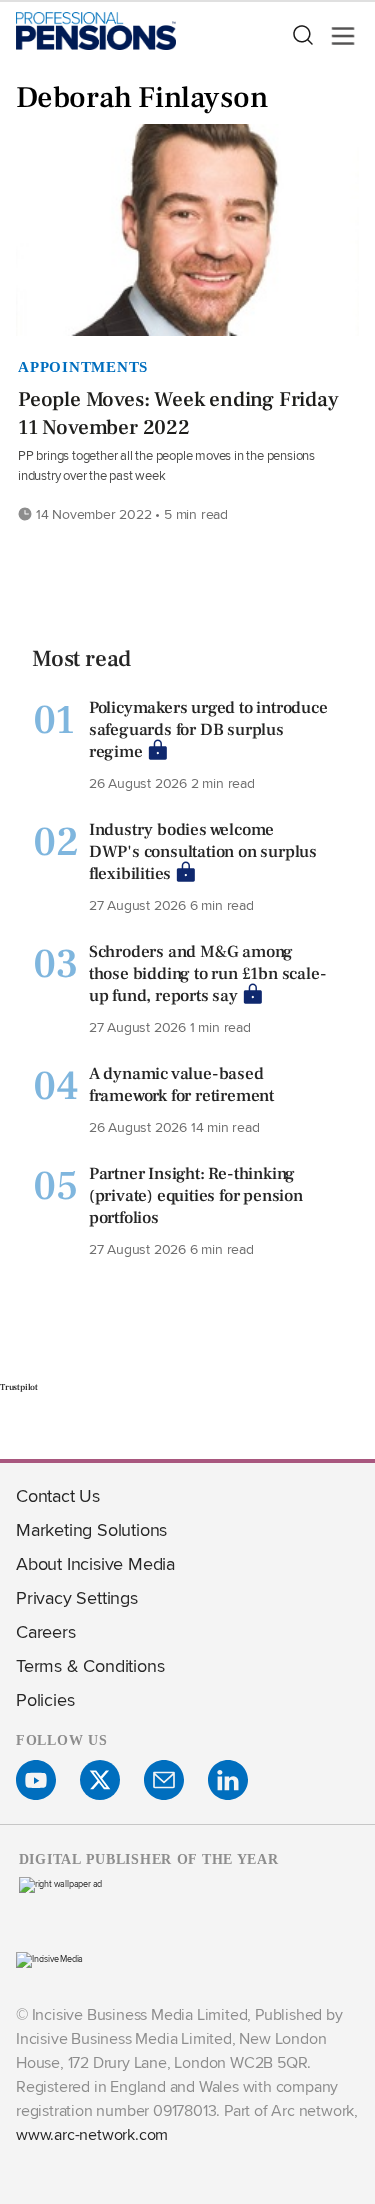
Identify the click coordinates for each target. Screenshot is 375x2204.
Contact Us (58, 1495)
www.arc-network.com (92, 2134)
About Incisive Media (95, 1563)
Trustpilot (19, 1387)
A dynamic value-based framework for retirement (181, 1085)
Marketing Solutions (91, 1529)
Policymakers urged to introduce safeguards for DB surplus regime (208, 730)
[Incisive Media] (49, 1958)
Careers (46, 1631)
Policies (45, 1699)
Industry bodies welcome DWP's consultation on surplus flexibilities (203, 852)
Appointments (83, 367)
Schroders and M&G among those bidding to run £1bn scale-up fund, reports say (208, 974)
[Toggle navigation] (337, 36)
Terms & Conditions (90, 1665)
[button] (302, 36)
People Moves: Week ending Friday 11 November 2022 (178, 413)
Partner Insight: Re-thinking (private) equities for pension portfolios (196, 1196)
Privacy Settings (77, 1597)
